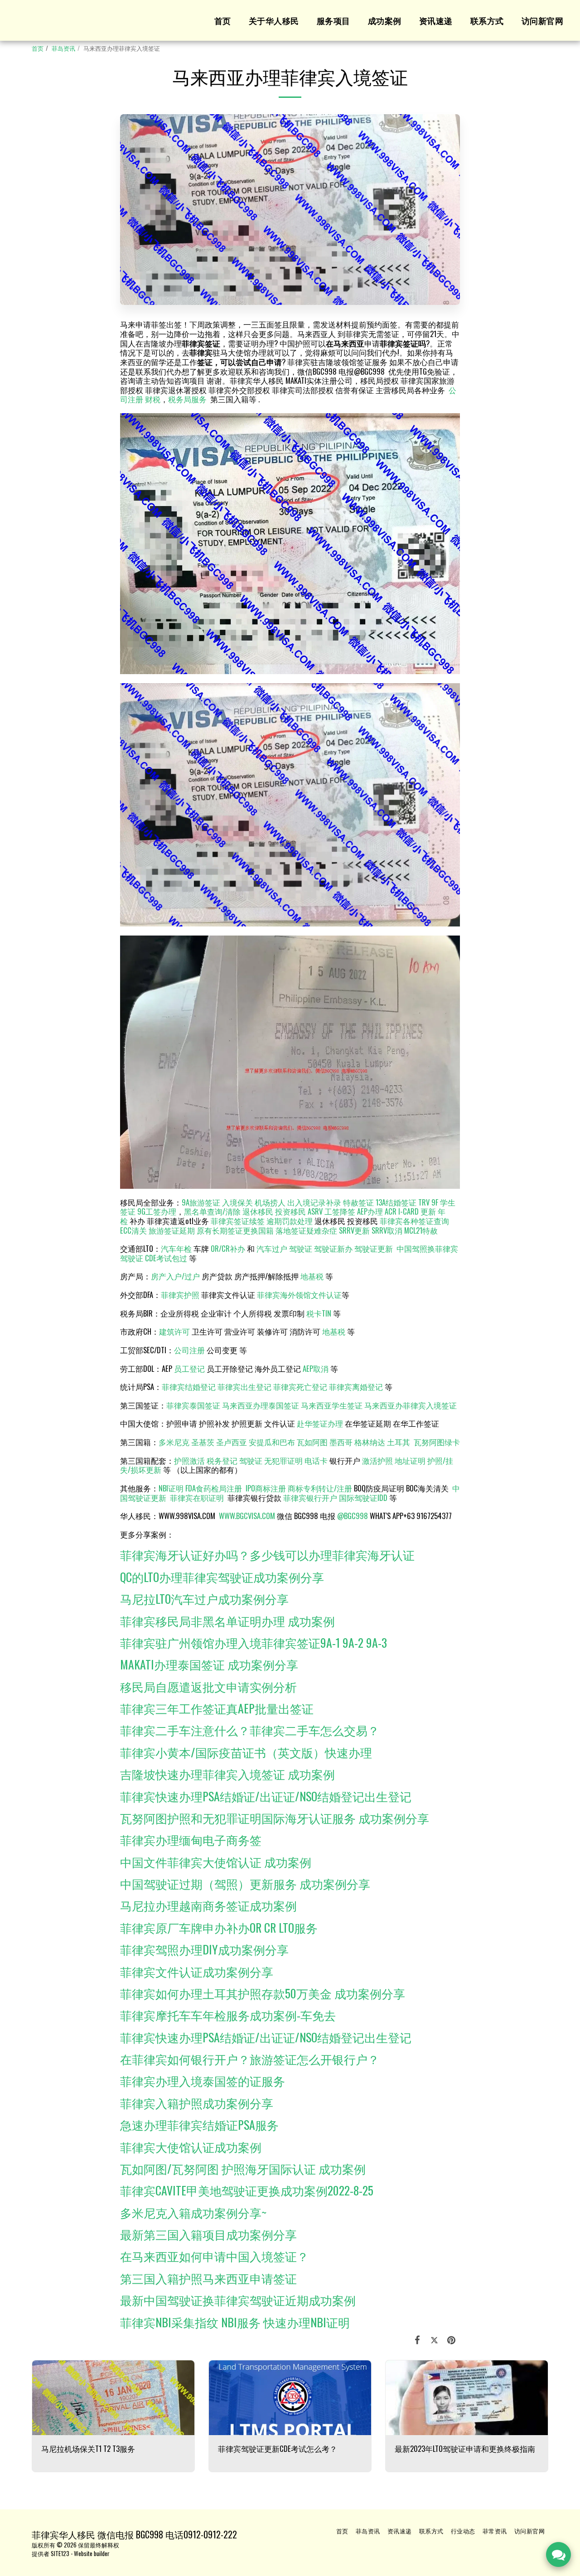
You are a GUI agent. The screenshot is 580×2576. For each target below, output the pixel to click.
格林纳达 (371, 1442)
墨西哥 (342, 1442)
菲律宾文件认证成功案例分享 (197, 1971)
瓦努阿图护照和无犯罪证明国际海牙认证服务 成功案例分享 (275, 1818)
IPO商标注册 (266, 1488)
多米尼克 (174, 1442)
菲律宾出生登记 (244, 1387)
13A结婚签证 (396, 1202)
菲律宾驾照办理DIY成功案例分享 (204, 1949)
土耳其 (399, 1442)
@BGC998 (353, 1516)
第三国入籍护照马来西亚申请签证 (208, 2278)
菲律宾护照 (180, 1295)
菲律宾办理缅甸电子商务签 (191, 1839)
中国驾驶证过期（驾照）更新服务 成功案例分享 (245, 1883)
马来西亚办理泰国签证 (261, 1405)
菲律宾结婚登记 (189, 1387)
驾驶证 (301, 1248)
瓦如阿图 (312, 1442)
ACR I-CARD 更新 (410, 1211)
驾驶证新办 (333, 1248)
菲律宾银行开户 (310, 1498)
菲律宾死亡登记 (300, 1387)
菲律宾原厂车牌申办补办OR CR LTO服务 (219, 1927)
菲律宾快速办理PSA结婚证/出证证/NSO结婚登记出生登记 (266, 1796)
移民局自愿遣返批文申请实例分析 (208, 1686)
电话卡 (316, 1460)
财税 (153, 399)
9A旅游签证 (201, 1202)
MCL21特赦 (421, 1230)
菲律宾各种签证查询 (414, 1221)
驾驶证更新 (374, 1248)
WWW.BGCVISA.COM (247, 1516)
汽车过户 (272, 1248)
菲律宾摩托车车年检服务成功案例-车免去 (228, 2015)
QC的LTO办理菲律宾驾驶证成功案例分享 (222, 1577)
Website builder (92, 2553)
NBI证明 (171, 1488)
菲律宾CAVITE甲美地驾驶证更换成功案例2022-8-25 (247, 2190)
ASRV (315, 1211)
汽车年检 (176, 1248)
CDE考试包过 (166, 1258)
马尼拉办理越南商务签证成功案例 (208, 1905)
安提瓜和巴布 (272, 1442)
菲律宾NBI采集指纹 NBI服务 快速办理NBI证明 (235, 2322)
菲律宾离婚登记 (356, 1387)
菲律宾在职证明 (197, 1498)
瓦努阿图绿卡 (437, 1442)
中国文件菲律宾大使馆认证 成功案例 (216, 1862)
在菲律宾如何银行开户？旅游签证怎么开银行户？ (250, 2059)
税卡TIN (320, 1313)
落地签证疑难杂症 (306, 1230)
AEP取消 (316, 1368)
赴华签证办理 (320, 1423)
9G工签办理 (157, 1211)
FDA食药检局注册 (214, 1488)
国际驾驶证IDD (363, 1498)
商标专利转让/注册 (320, 1488)
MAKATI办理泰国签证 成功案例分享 (209, 1664)
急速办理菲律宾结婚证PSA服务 (199, 2124)
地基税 (312, 1276)
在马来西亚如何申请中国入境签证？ (214, 2256)
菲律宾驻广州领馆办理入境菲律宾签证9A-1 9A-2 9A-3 (254, 1642)
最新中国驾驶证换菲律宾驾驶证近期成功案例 (238, 2300)
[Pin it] (452, 2339)
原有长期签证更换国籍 (235, 1230)
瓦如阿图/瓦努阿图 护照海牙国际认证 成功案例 (243, 2168)
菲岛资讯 (63, 48)
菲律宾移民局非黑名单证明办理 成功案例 (227, 1621)
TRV (424, 1202)
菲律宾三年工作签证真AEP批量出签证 (217, 1708)
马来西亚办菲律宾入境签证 (411, 1405)
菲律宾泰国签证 (193, 1405)
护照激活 (189, 1460)
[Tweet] (434, 2339)
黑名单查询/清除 (212, 1211)
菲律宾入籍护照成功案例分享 (197, 2103)
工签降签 (340, 1211)
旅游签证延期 (172, 1230)
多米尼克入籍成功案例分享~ (193, 2212)
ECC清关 (133, 1230)
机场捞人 (270, 1202)
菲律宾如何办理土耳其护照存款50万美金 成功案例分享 (263, 1993)
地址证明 (410, 1460)
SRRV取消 (387, 1230)
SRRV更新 (354, 1230)
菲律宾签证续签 (238, 1221)
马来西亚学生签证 (332, 1405)
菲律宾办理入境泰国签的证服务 (203, 2080)
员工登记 (189, 1368)
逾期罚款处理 (290, 1221)
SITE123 (60, 2553)
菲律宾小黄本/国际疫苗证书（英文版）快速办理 (246, 1752)
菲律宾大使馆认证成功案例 (191, 2147)
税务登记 (222, 1460)
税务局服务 (187, 399)
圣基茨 (203, 1442)
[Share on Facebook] (418, 2339)
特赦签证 (358, 1202)
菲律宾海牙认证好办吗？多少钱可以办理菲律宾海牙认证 (267, 1554)
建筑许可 (174, 1331)
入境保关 (237, 1202)
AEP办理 (370, 1211)
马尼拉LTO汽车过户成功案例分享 (204, 1598)
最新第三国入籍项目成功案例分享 (208, 2234)
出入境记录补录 (314, 1202)
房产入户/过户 (175, 1276)
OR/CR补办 (228, 1248)
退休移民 (259, 1211)
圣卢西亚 (232, 1442)
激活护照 (377, 1460)
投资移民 (290, 1211)
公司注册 (189, 1350)
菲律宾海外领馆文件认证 (299, 1295)
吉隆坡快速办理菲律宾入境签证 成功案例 (227, 1774)
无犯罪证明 (283, 1460)
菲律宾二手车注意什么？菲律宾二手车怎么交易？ (250, 1730)
